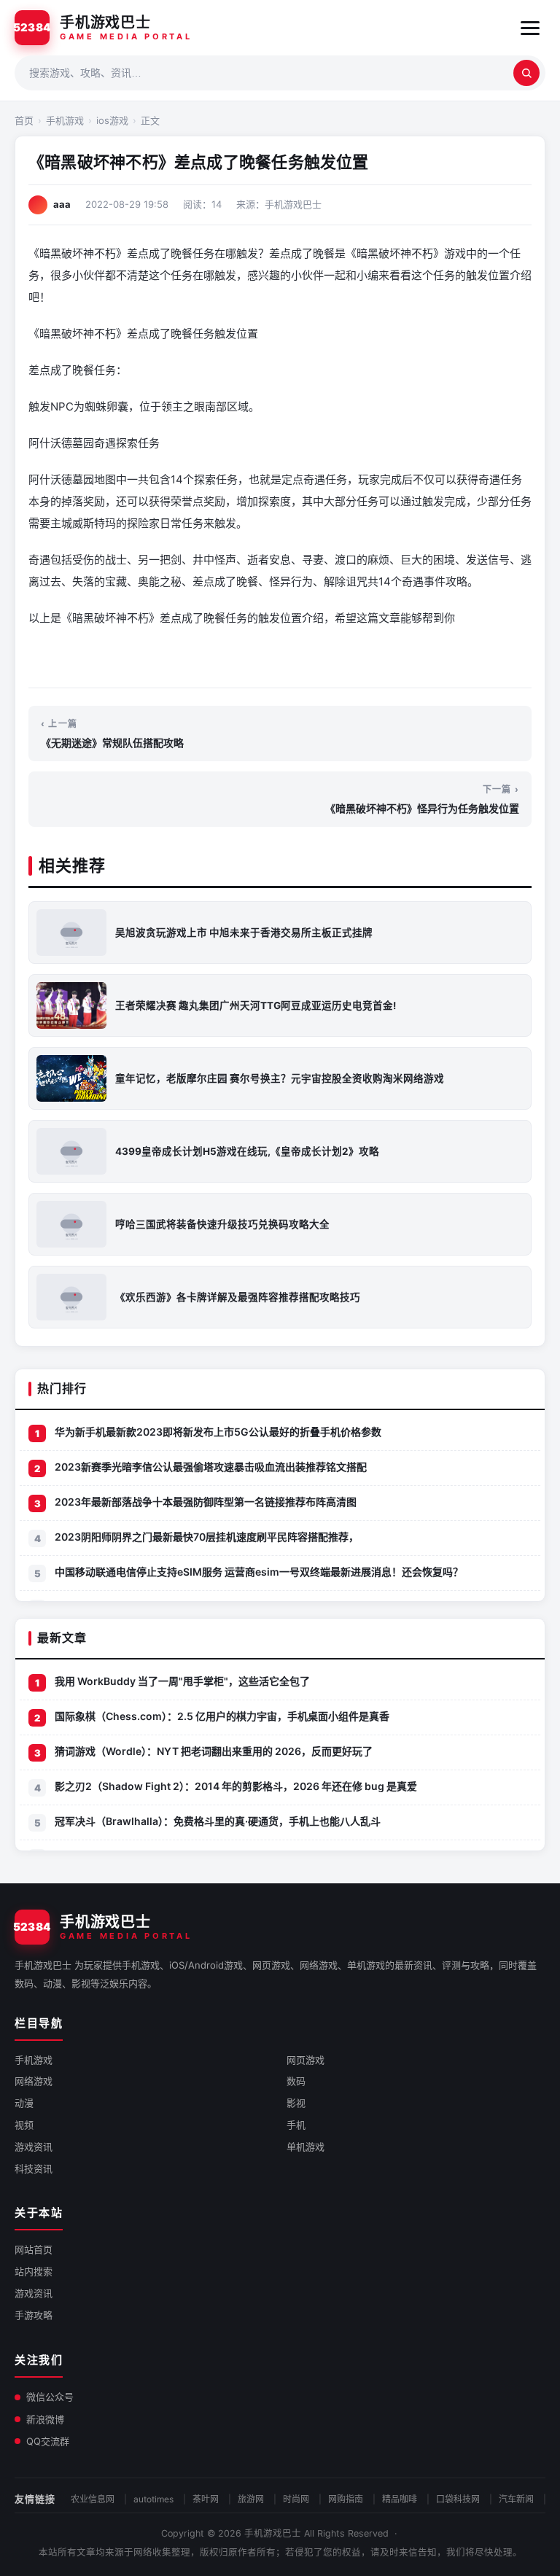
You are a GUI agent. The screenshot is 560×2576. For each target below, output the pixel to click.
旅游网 (251, 2499)
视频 (24, 2125)
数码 (296, 2081)
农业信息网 (93, 2499)
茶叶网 (206, 2499)
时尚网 (296, 2499)
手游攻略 (34, 2315)
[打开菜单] (530, 28)
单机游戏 (306, 2147)
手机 (296, 2125)
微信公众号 (50, 2397)
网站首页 (34, 2249)
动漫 (24, 2103)
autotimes (153, 2499)
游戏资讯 (34, 2147)
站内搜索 (34, 2271)
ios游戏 (112, 120)
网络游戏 (34, 2081)
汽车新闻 (516, 2499)
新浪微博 (45, 2419)
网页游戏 (306, 2060)
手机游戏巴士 (273, 2533)
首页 (24, 120)
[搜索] (526, 73)
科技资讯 (34, 2168)
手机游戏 (65, 120)
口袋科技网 (458, 2499)
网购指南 (346, 2499)
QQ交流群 (48, 2441)
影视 (296, 2103)
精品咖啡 (400, 2499)
